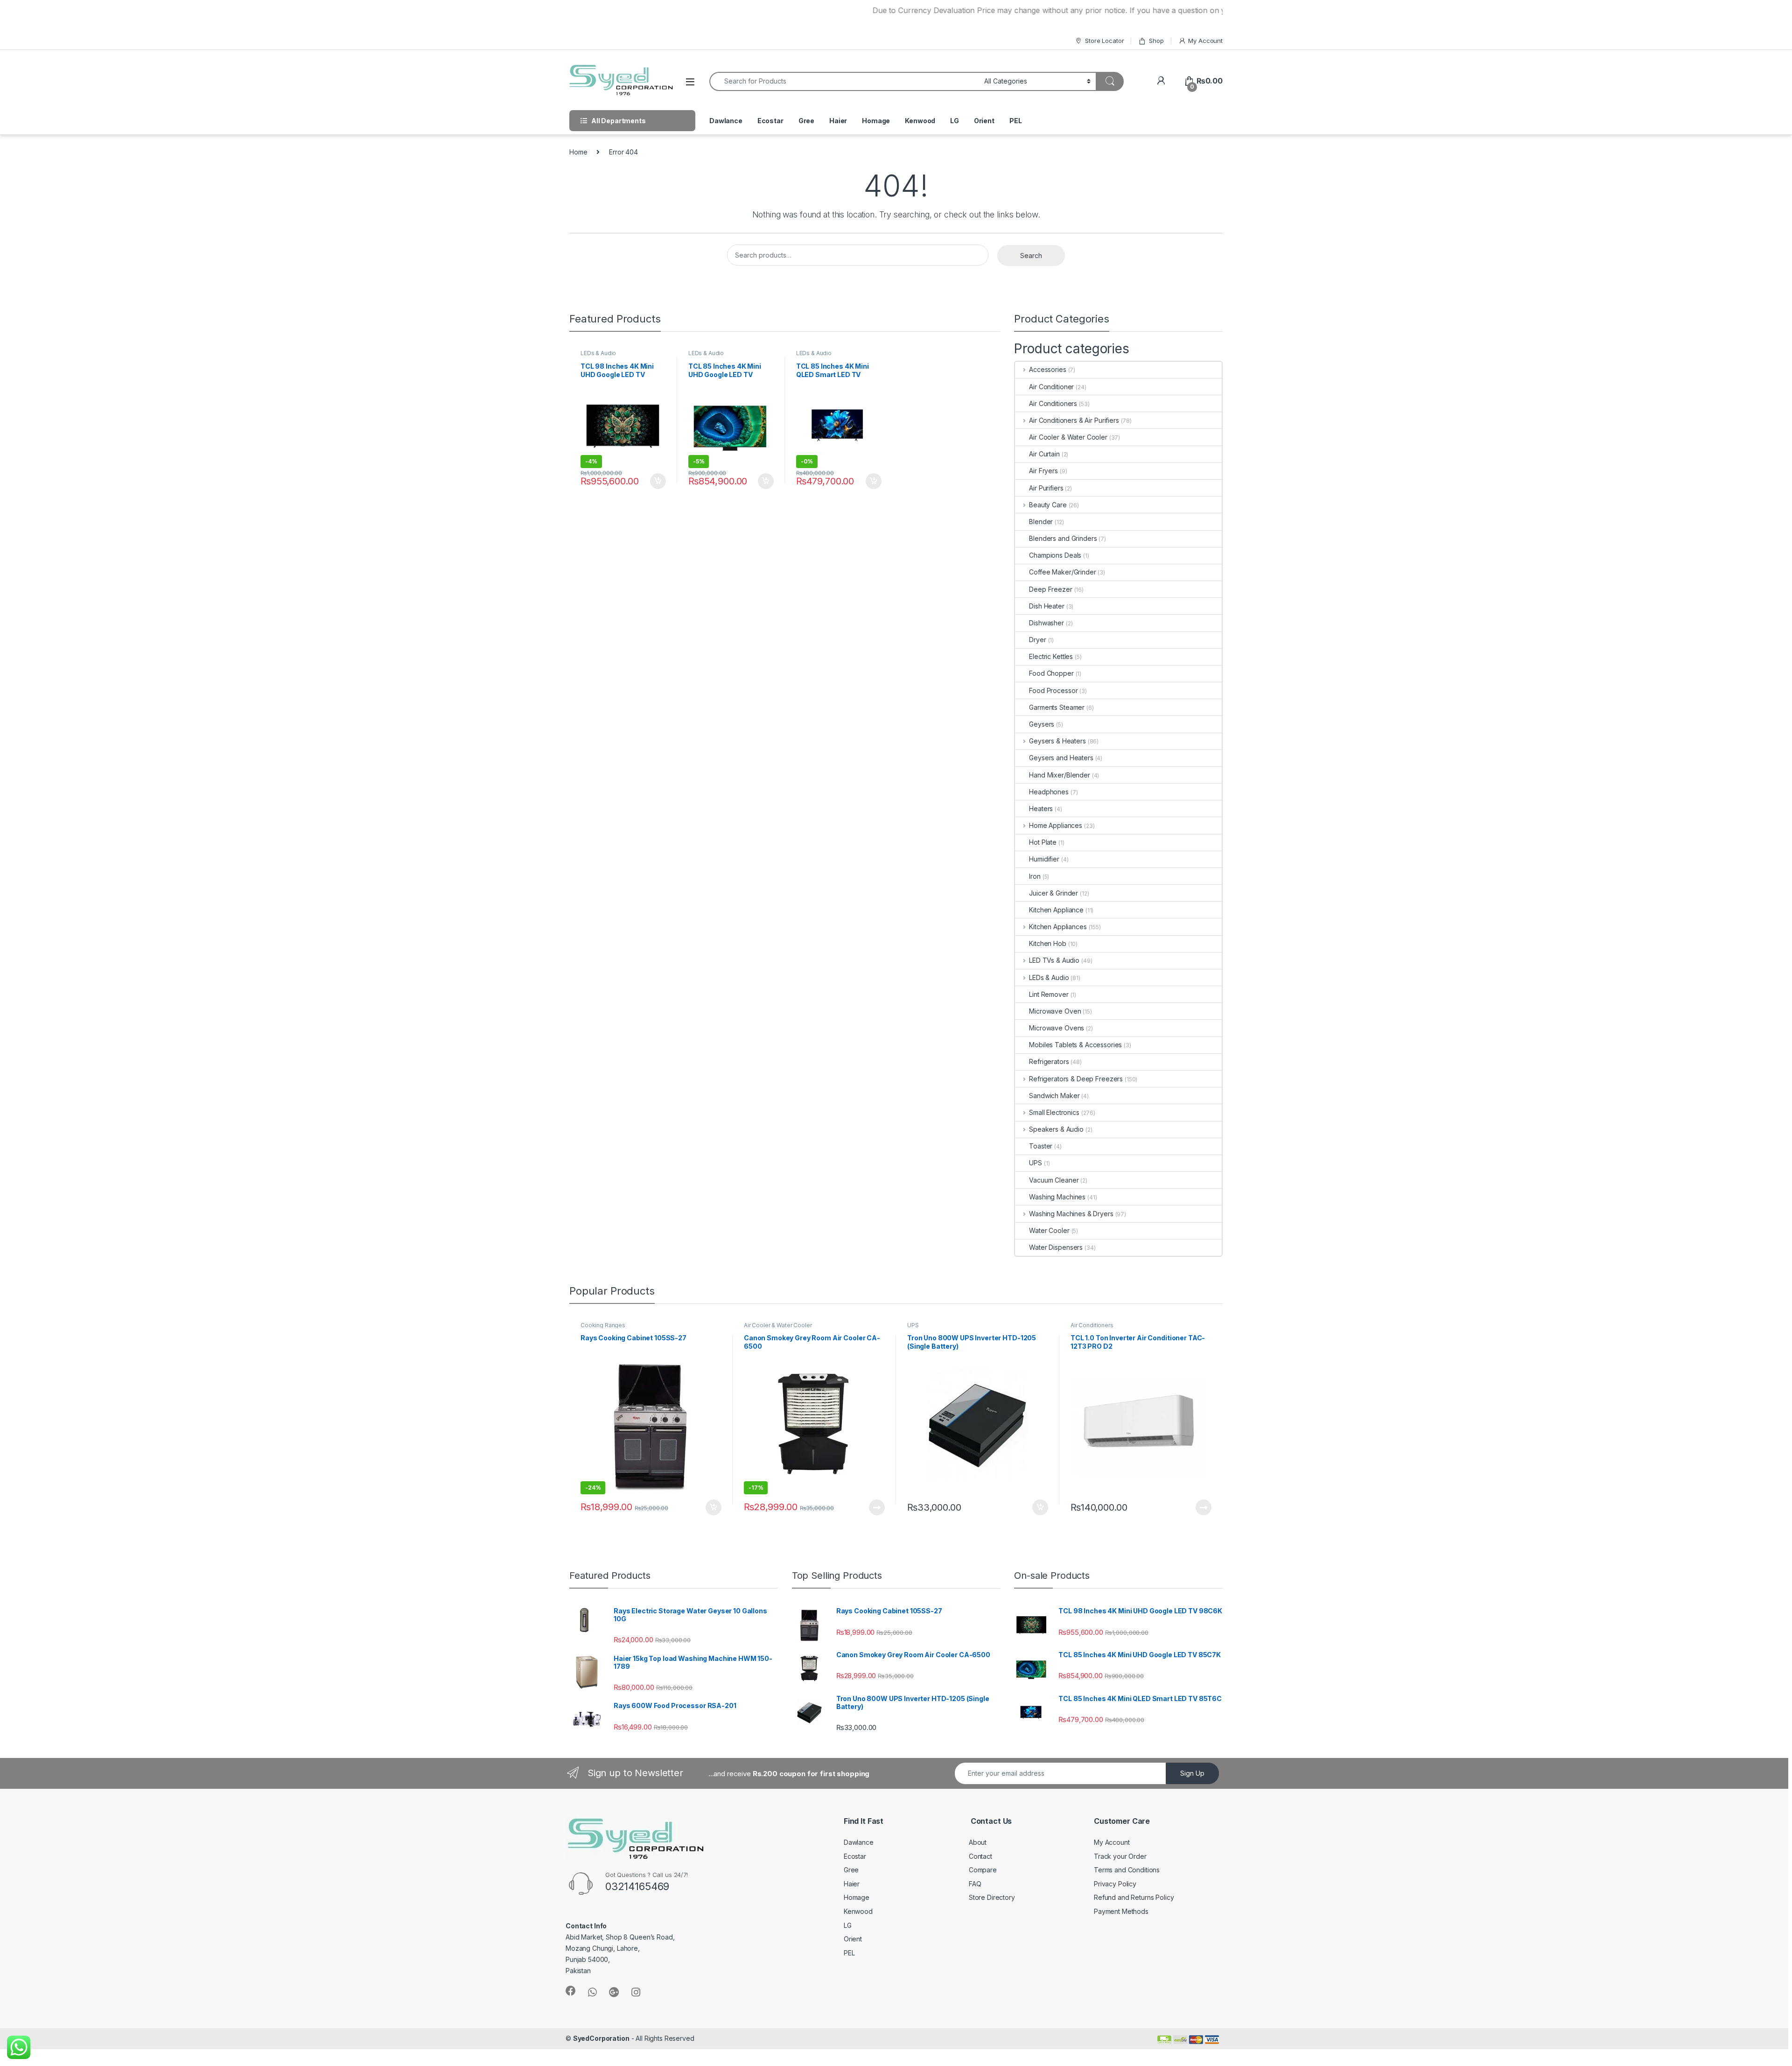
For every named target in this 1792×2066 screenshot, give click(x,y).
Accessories (1047, 369)
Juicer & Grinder (1053, 893)
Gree (806, 121)
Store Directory (992, 1897)
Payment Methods (1121, 1911)
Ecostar (770, 121)
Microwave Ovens (1057, 1028)
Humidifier (1044, 859)
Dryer (1037, 640)
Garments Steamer (1057, 707)
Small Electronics (1054, 1112)
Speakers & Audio (1056, 1129)
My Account (1205, 41)
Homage (876, 121)
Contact (980, 1856)
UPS (1036, 1163)
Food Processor (1053, 690)
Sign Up (1192, 1773)
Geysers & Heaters (1057, 741)
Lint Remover (1049, 994)
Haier (838, 121)
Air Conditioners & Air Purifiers (1074, 420)
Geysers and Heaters (1061, 758)
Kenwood (920, 121)
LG (955, 121)
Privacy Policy (1115, 1884)
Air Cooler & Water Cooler (1068, 437)
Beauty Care (1048, 505)
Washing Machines (1057, 1197)
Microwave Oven (1055, 1011)
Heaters (1041, 809)
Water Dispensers (1056, 1247)
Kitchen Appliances (1058, 927)
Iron (1035, 876)
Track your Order (1120, 1856)
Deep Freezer (1050, 589)
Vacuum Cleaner (1054, 1180)
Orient (984, 121)
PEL (1016, 121)
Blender (1041, 522)
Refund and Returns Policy (1134, 1897)
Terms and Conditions (1127, 1870)
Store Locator (1104, 41)
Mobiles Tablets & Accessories (1075, 1045)
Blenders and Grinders (1063, 538)
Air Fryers (1043, 471)
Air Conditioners (1053, 403)
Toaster (1041, 1146)
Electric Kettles (1051, 656)
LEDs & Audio (598, 353)
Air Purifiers (1046, 488)
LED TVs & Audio (1054, 960)
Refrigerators (1049, 1061)
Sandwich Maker (1054, 1096)
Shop (1156, 41)
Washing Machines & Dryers (1071, 1214)
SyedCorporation (601, 2038)
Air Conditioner (1051, 387)
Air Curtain (1044, 454)
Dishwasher (1046, 623)
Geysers (1042, 724)
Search (1031, 256)
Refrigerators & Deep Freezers (1076, 1079)
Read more (877, 1507)
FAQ (975, 1884)
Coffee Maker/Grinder (1062, 572)
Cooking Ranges (603, 1325)
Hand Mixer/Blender (1059, 775)
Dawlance (726, 121)
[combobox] (844, 81)
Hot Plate (1043, 842)
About (978, 1842)
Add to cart (658, 481)
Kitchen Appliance (1056, 910)
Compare (983, 1870)
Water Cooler (1049, 1230)
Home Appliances (1056, 825)
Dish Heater (1046, 606)
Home (578, 152)
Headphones (1049, 792)
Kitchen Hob (1047, 943)
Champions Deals (1055, 555)
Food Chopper (1051, 673)
